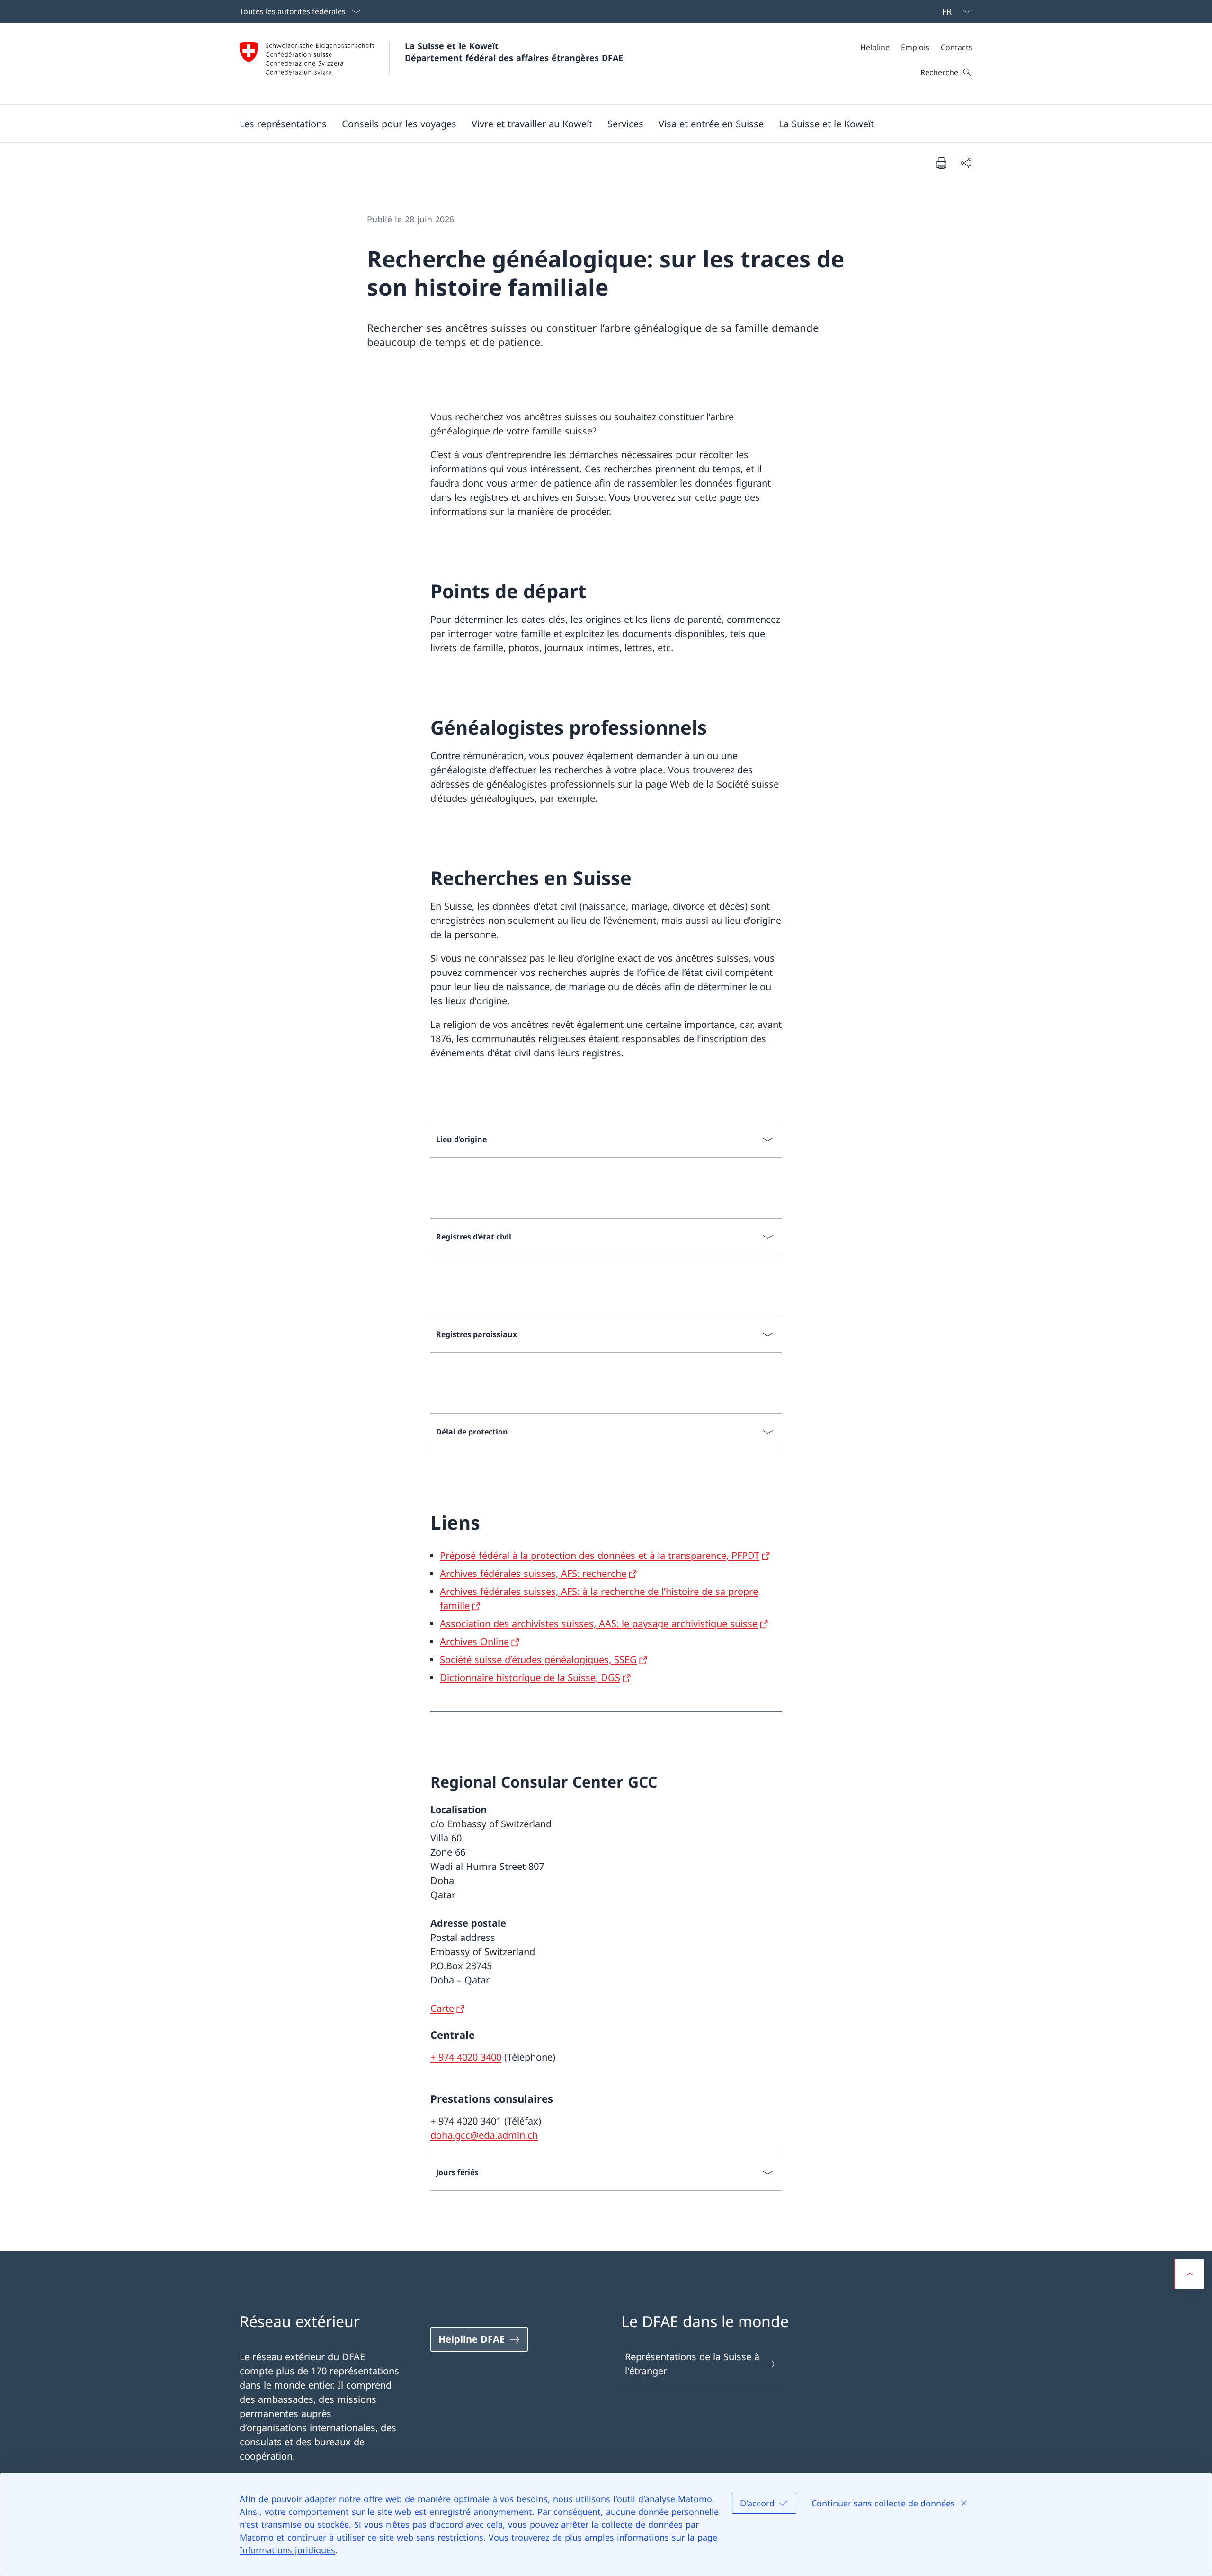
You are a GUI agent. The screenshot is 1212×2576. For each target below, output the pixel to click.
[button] (283, 124)
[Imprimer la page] (941, 163)
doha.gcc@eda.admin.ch (484, 2135)
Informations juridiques (287, 2550)
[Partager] (966, 163)
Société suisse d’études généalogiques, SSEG (538, 1660)
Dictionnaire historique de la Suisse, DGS (530, 1677)
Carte (442, 2008)
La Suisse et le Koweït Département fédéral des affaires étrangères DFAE (514, 52)
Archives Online (474, 1642)
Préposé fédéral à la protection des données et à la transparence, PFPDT (600, 1555)
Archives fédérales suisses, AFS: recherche (533, 1573)
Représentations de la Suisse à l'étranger (692, 2364)
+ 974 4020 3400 (466, 2057)
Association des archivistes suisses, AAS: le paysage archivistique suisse (599, 1624)
